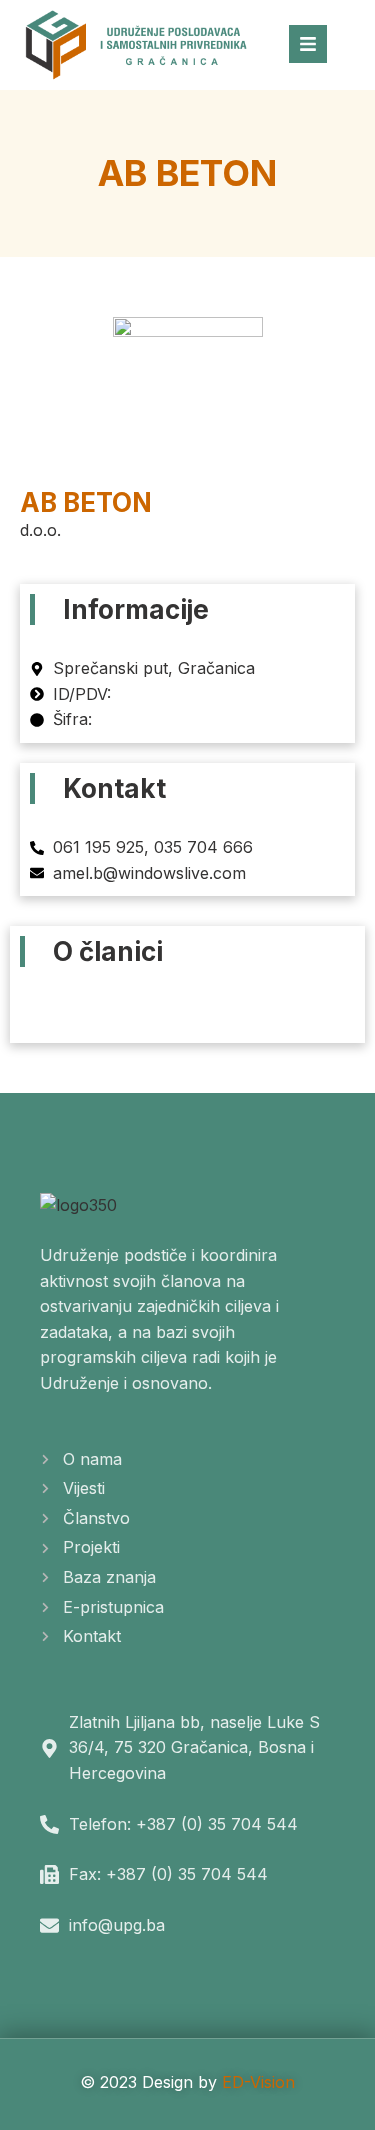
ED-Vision (258, 2082)
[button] (188, 1005)
